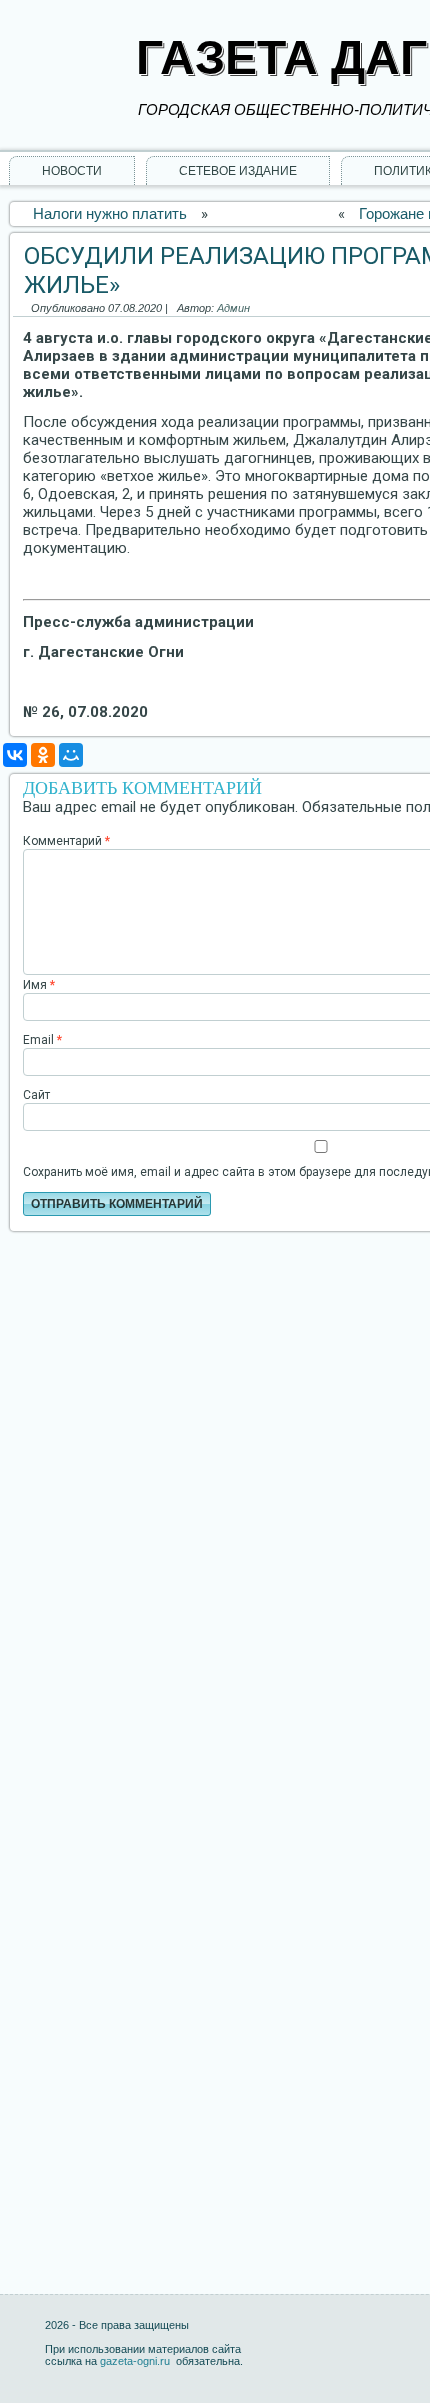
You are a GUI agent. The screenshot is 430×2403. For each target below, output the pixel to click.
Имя (39, 985)
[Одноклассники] (43, 755)
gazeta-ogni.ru (136, 2361)
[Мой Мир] (71, 755)
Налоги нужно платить (110, 213)
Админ (233, 308)
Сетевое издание (238, 171)
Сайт (36, 1095)
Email (42, 1040)
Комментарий (66, 841)
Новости (72, 171)
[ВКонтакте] (15, 755)
